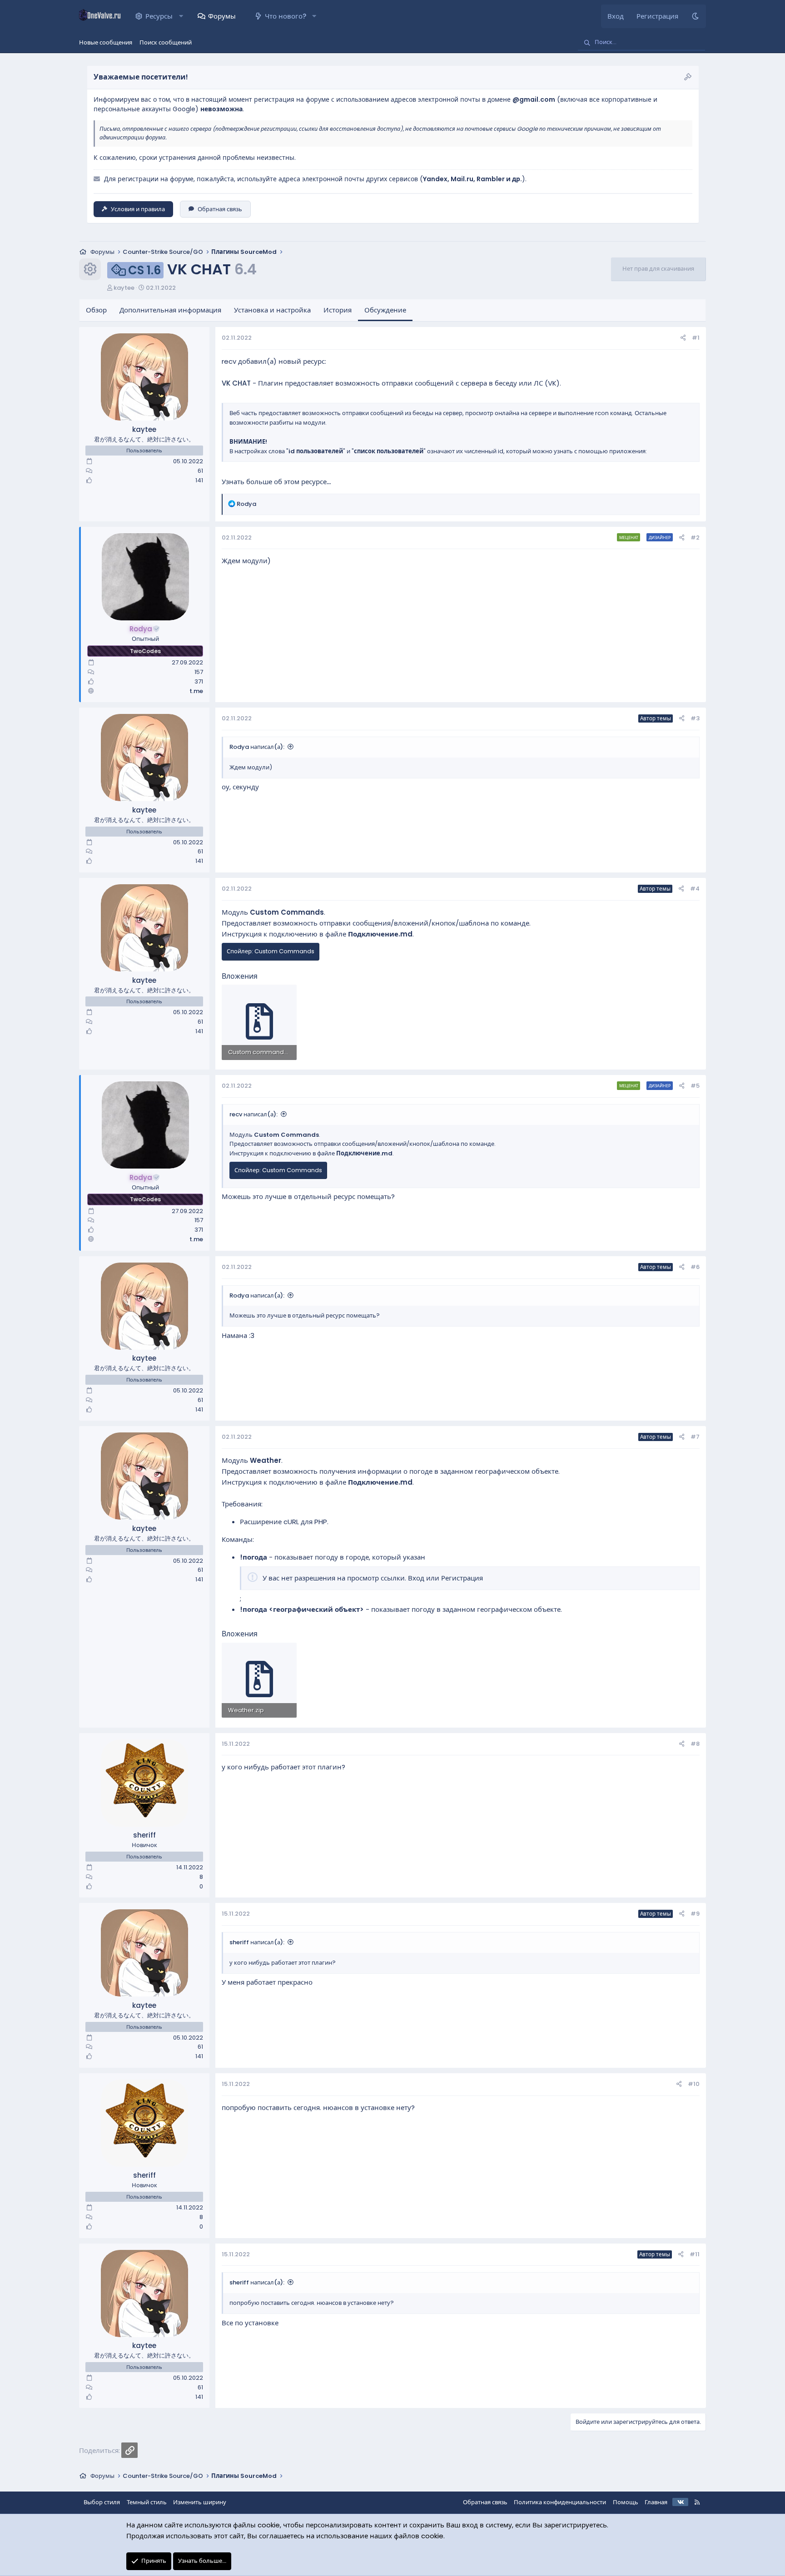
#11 (695, 2254)
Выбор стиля (102, 2502)
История (338, 310)
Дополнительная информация (170, 310)
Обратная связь (220, 209)
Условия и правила (138, 209)
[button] (181, 16)
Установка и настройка (272, 310)
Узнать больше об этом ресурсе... (276, 482)
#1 (696, 338)
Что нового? (286, 16)
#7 (695, 1437)
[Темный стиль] (695, 16)
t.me (196, 691)
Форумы (222, 16)
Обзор (96, 310)
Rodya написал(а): (257, 747)
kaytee (124, 288)
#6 (695, 1267)
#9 (695, 1914)
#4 (695, 889)
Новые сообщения (106, 42)
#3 (695, 718)
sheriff (144, 1835)
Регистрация (462, 1578)
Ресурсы (159, 16)
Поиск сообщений (166, 42)
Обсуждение (385, 310)
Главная (656, 2502)
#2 (695, 537)
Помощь (626, 2502)
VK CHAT (236, 383)
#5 (695, 1086)
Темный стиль (147, 2502)
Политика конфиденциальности (560, 2502)
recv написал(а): (253, 1114)
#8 (695, 1744)
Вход (416, 1578)
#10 (694, 2084)
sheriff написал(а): (257, 1942)
